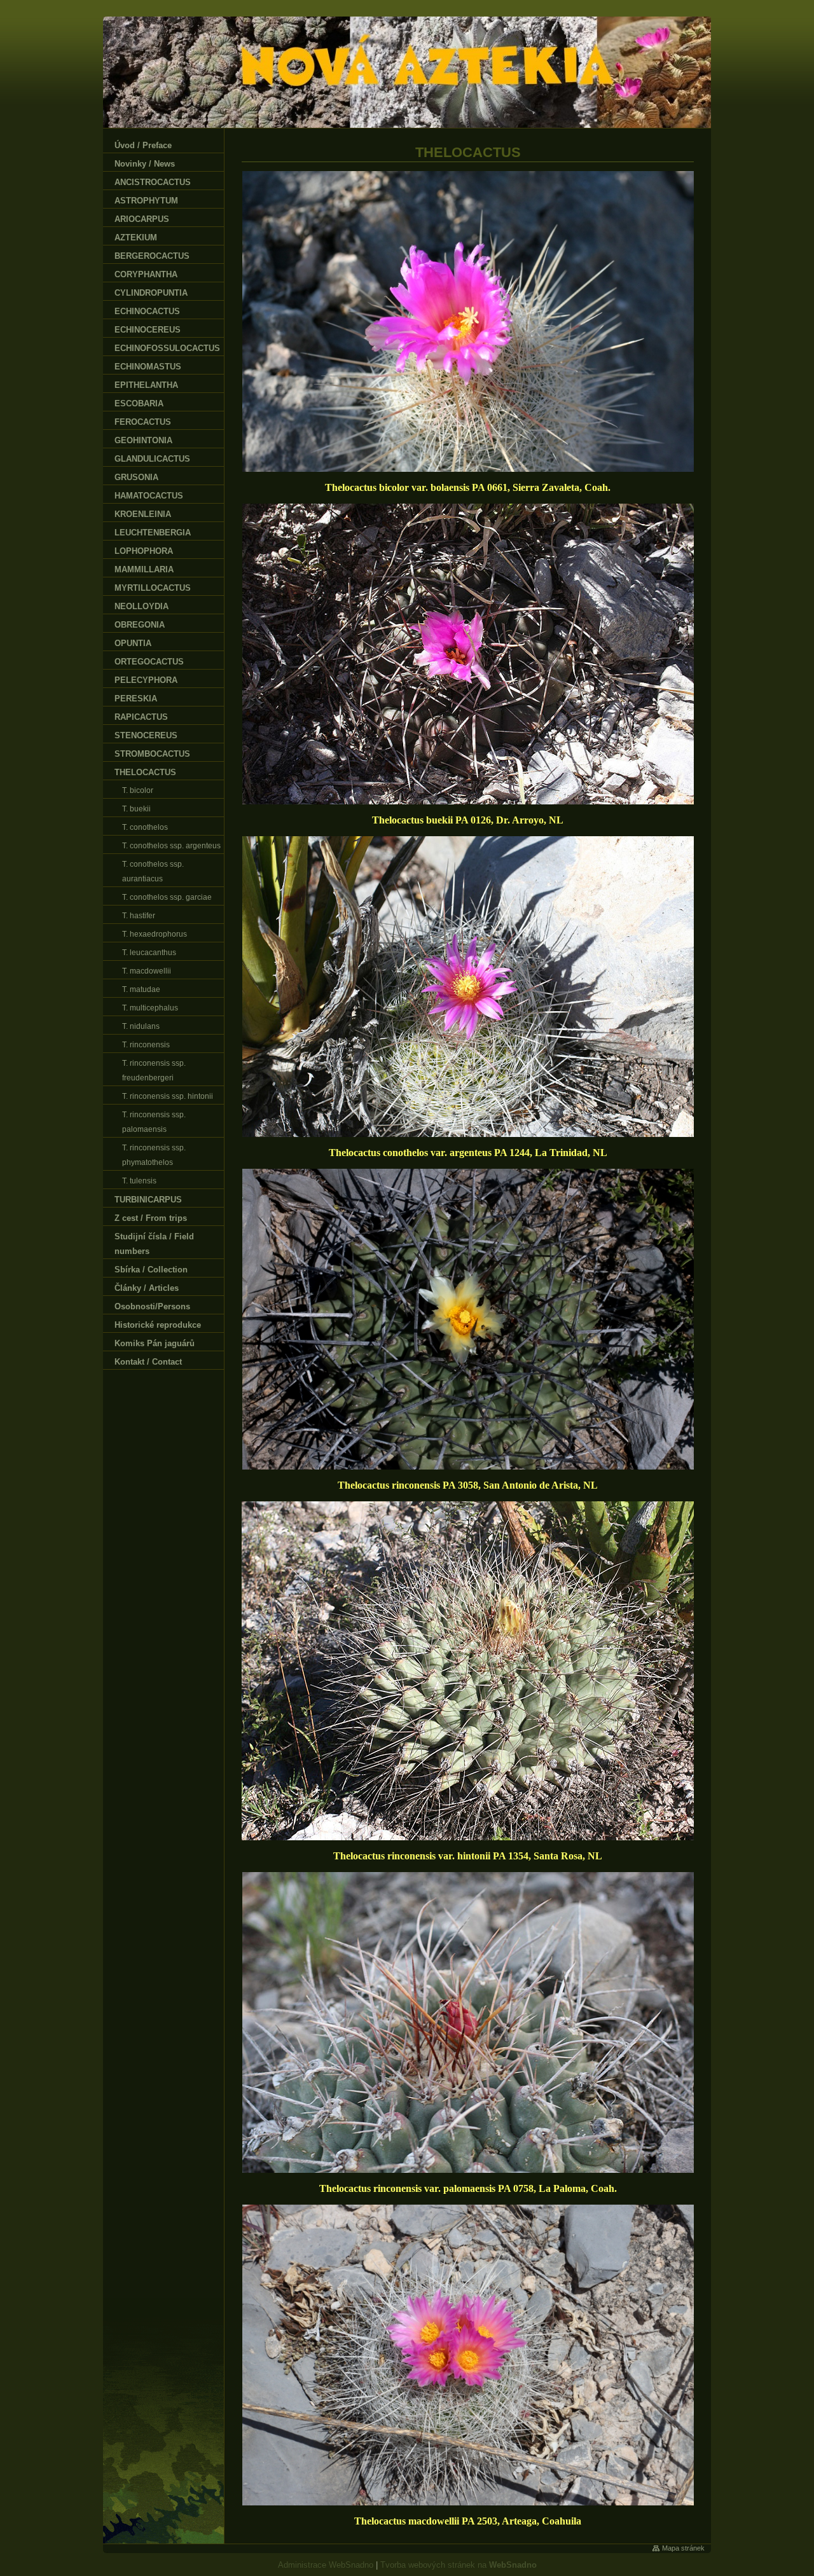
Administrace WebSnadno (326, 2565)
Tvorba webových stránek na (459, 2565)
